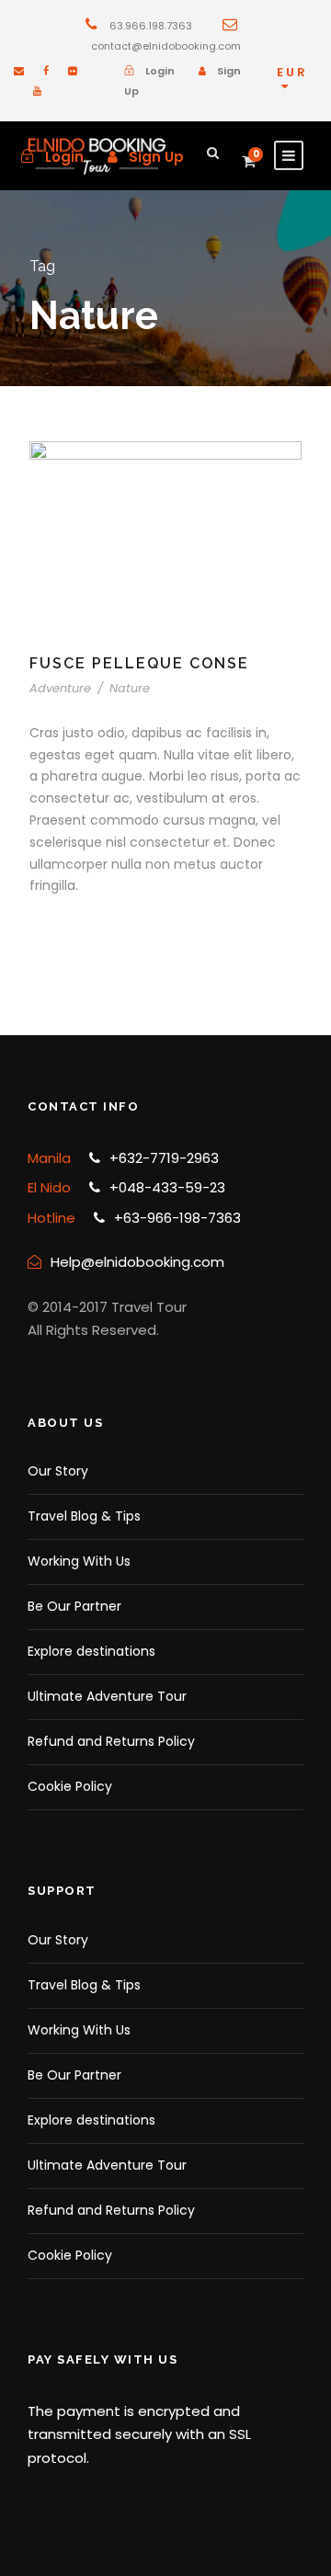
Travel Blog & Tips (84, 1516)
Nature (130, 688)
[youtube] (37, 91)
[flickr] (72, 71)
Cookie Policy (70, 1786)
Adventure (60, 688)
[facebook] (46, 71)
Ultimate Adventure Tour (107, 1696)
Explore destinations (91, 1651)
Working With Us (79, 1561)
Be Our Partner (74, 1606)
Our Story (58, 1471)
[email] (19, 71)
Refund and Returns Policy (111, 1741)
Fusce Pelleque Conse (139, 663)
